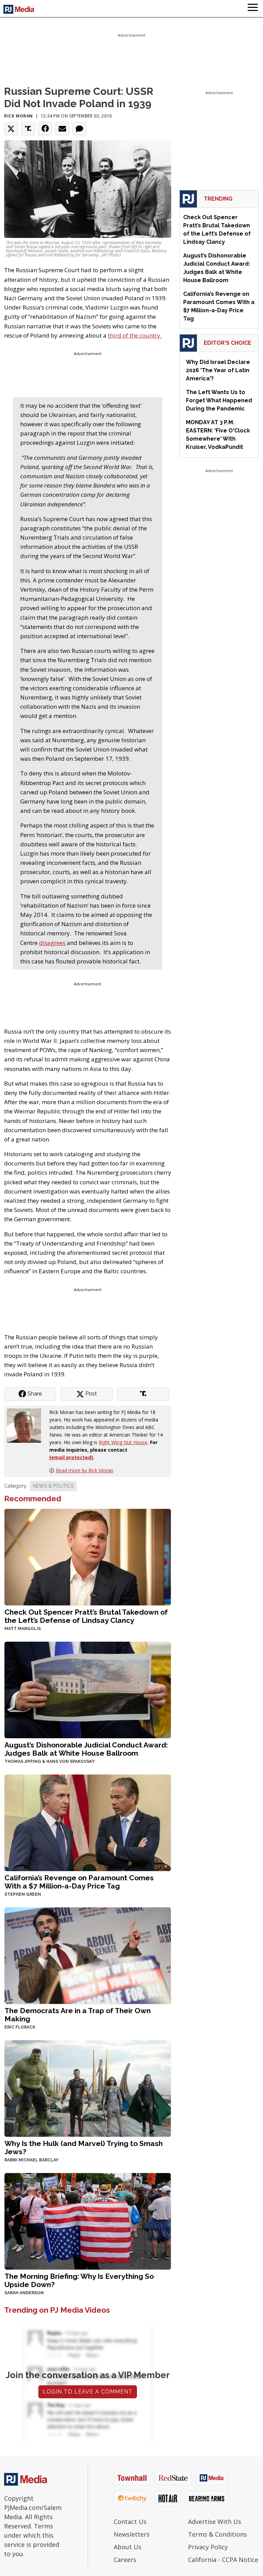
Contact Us (130, 2522)
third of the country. (135, 335)
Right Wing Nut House (123, 1442)
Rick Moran (18, 116)
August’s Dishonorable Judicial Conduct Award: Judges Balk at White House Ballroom (86, 1749)
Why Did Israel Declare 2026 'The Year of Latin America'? (218, 370)
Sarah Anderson (24, 2293)
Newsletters (132, 2534)
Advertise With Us (215, 2522)
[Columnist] (27, 1425)
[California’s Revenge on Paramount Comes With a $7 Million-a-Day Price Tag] (88, 1822)
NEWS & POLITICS (53, 1486)
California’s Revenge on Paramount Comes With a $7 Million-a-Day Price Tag (79, 1882)
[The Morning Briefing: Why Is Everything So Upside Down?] (88, 2220)
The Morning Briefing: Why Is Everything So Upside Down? (79, 2280)
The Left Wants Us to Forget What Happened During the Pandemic (219, 400)
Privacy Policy (208, 2547)
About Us (128, 2547)
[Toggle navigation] (253, 9)
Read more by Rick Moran (85, 1470)
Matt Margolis (23, 1629)
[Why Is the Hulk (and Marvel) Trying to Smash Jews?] (88, 2088)
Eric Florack (20, 2027)
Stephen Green (23, 1894)
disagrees (52, 943)
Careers (125, 2560)
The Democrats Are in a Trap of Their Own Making (78, 2015)
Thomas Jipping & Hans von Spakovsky (50, 1761)
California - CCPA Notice (223, 2560)
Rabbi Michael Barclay (32, 2160)
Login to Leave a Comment (88, 2392)
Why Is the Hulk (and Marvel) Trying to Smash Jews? (84, 2148)
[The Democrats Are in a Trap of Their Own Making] (88, 1955)
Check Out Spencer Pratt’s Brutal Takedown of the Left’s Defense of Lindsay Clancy (86, 1616)
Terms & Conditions (217, 2534)
